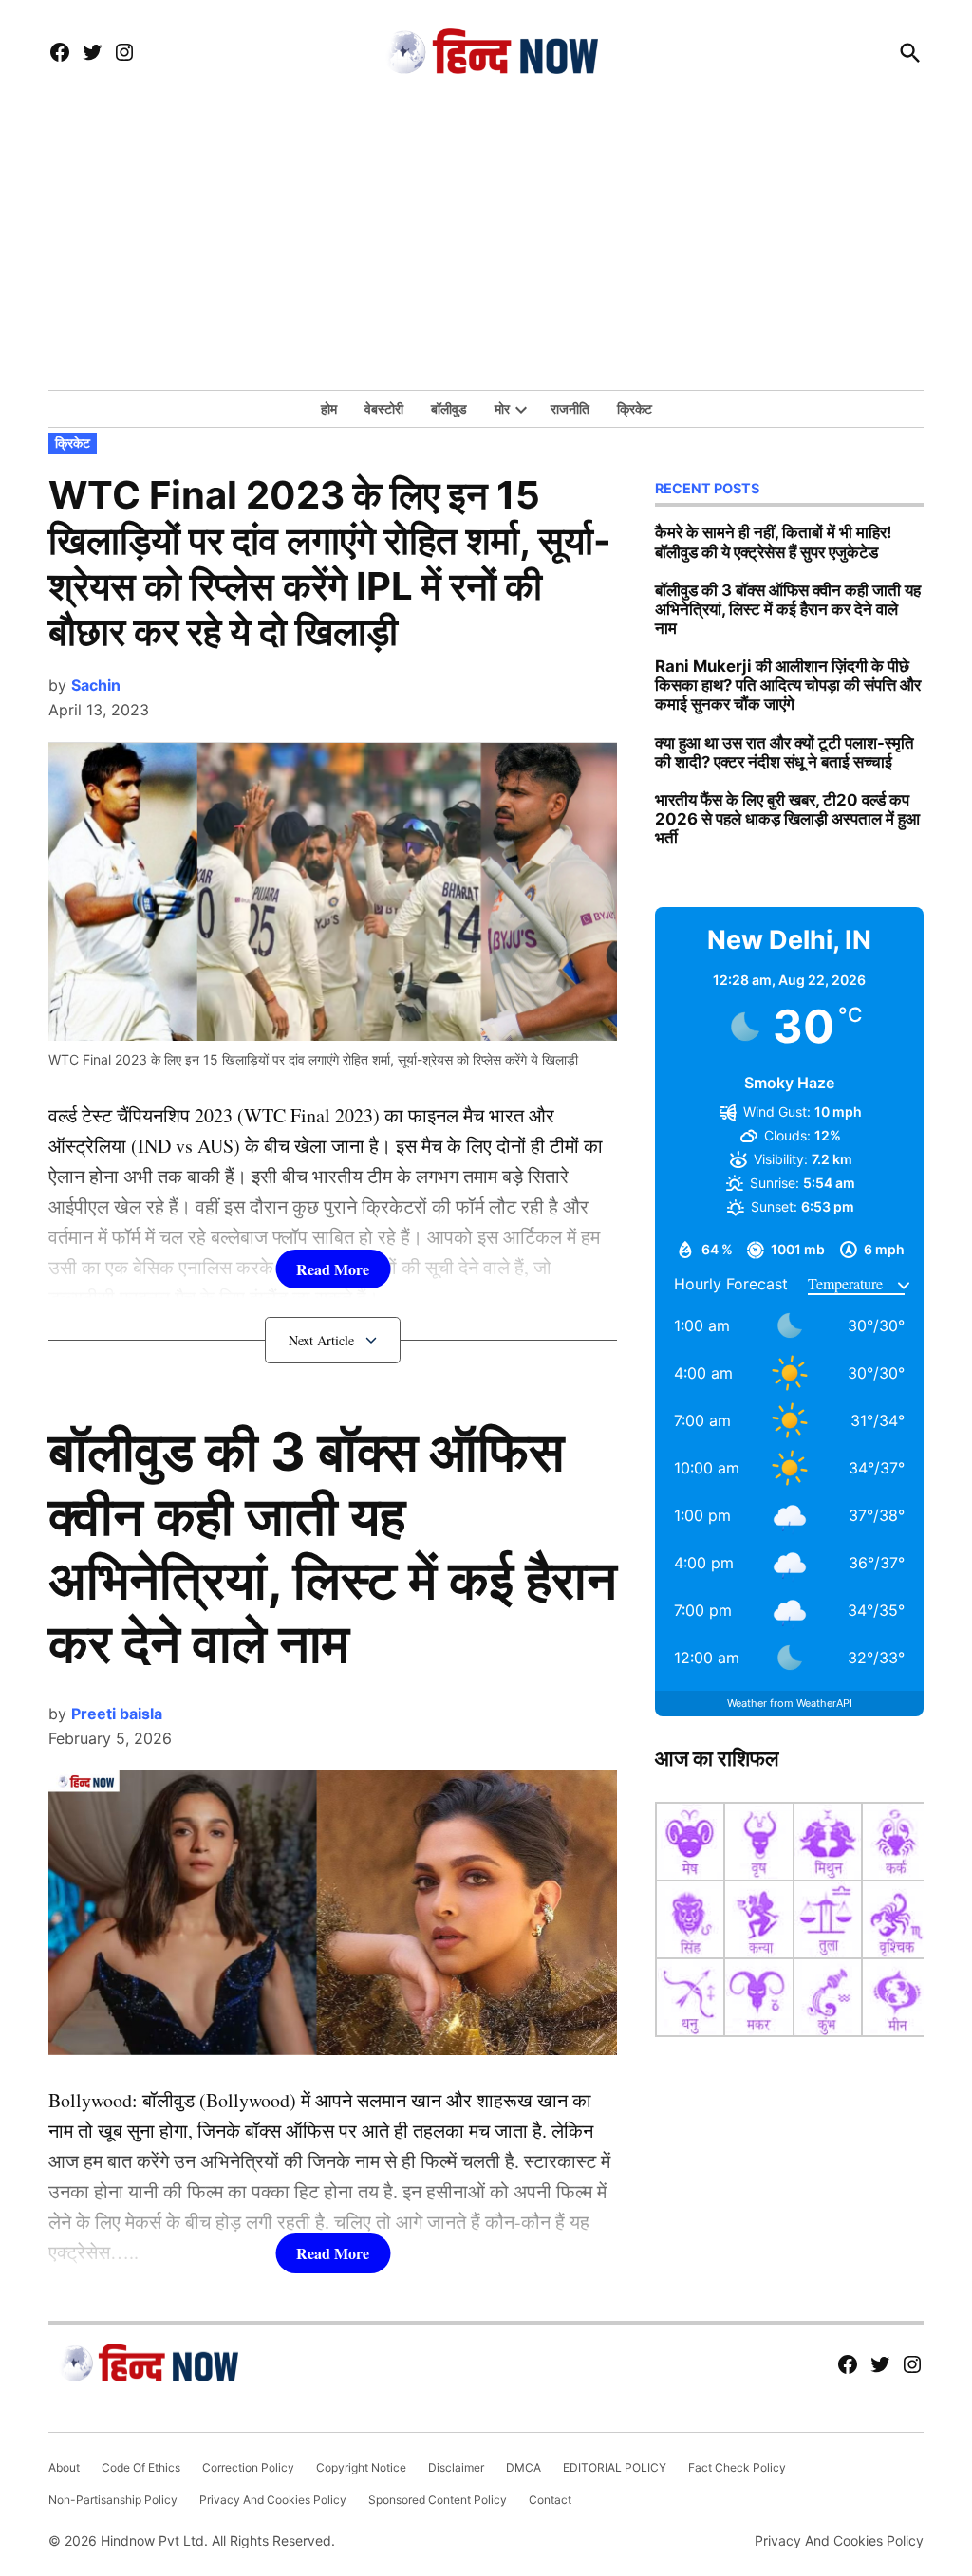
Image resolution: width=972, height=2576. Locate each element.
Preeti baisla (117, 1714)
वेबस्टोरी (384, 408)
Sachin (96, 685)
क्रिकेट (635, 408)
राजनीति (570, 408)
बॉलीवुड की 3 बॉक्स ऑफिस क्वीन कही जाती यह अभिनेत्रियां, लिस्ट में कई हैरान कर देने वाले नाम (333, 1547)
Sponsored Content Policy (438, 2500)
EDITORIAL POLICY (615, 2467)
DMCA (523, 2467)
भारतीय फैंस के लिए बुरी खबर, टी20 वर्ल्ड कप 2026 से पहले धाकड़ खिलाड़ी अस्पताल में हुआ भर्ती (787, 819)
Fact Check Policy (737, 2467)
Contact (550, 2500)
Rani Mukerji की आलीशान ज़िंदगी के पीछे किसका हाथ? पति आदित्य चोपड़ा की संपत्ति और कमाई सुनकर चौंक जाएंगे (788, 685)
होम (329, 408)
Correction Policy (248, 2467)
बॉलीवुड (449, 408)
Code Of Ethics (141, 2467)
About (64, 2467)
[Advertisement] (486, 248)
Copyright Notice (361, 2467)
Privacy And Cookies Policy (273, 2500)
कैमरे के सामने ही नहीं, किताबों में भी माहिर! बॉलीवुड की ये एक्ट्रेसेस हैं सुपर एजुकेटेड (773, 542)
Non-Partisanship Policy (113, 2500)
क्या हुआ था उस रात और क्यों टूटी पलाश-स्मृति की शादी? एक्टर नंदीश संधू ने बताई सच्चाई (785, 752)
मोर (502, 408)
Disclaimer (456, 2467)
